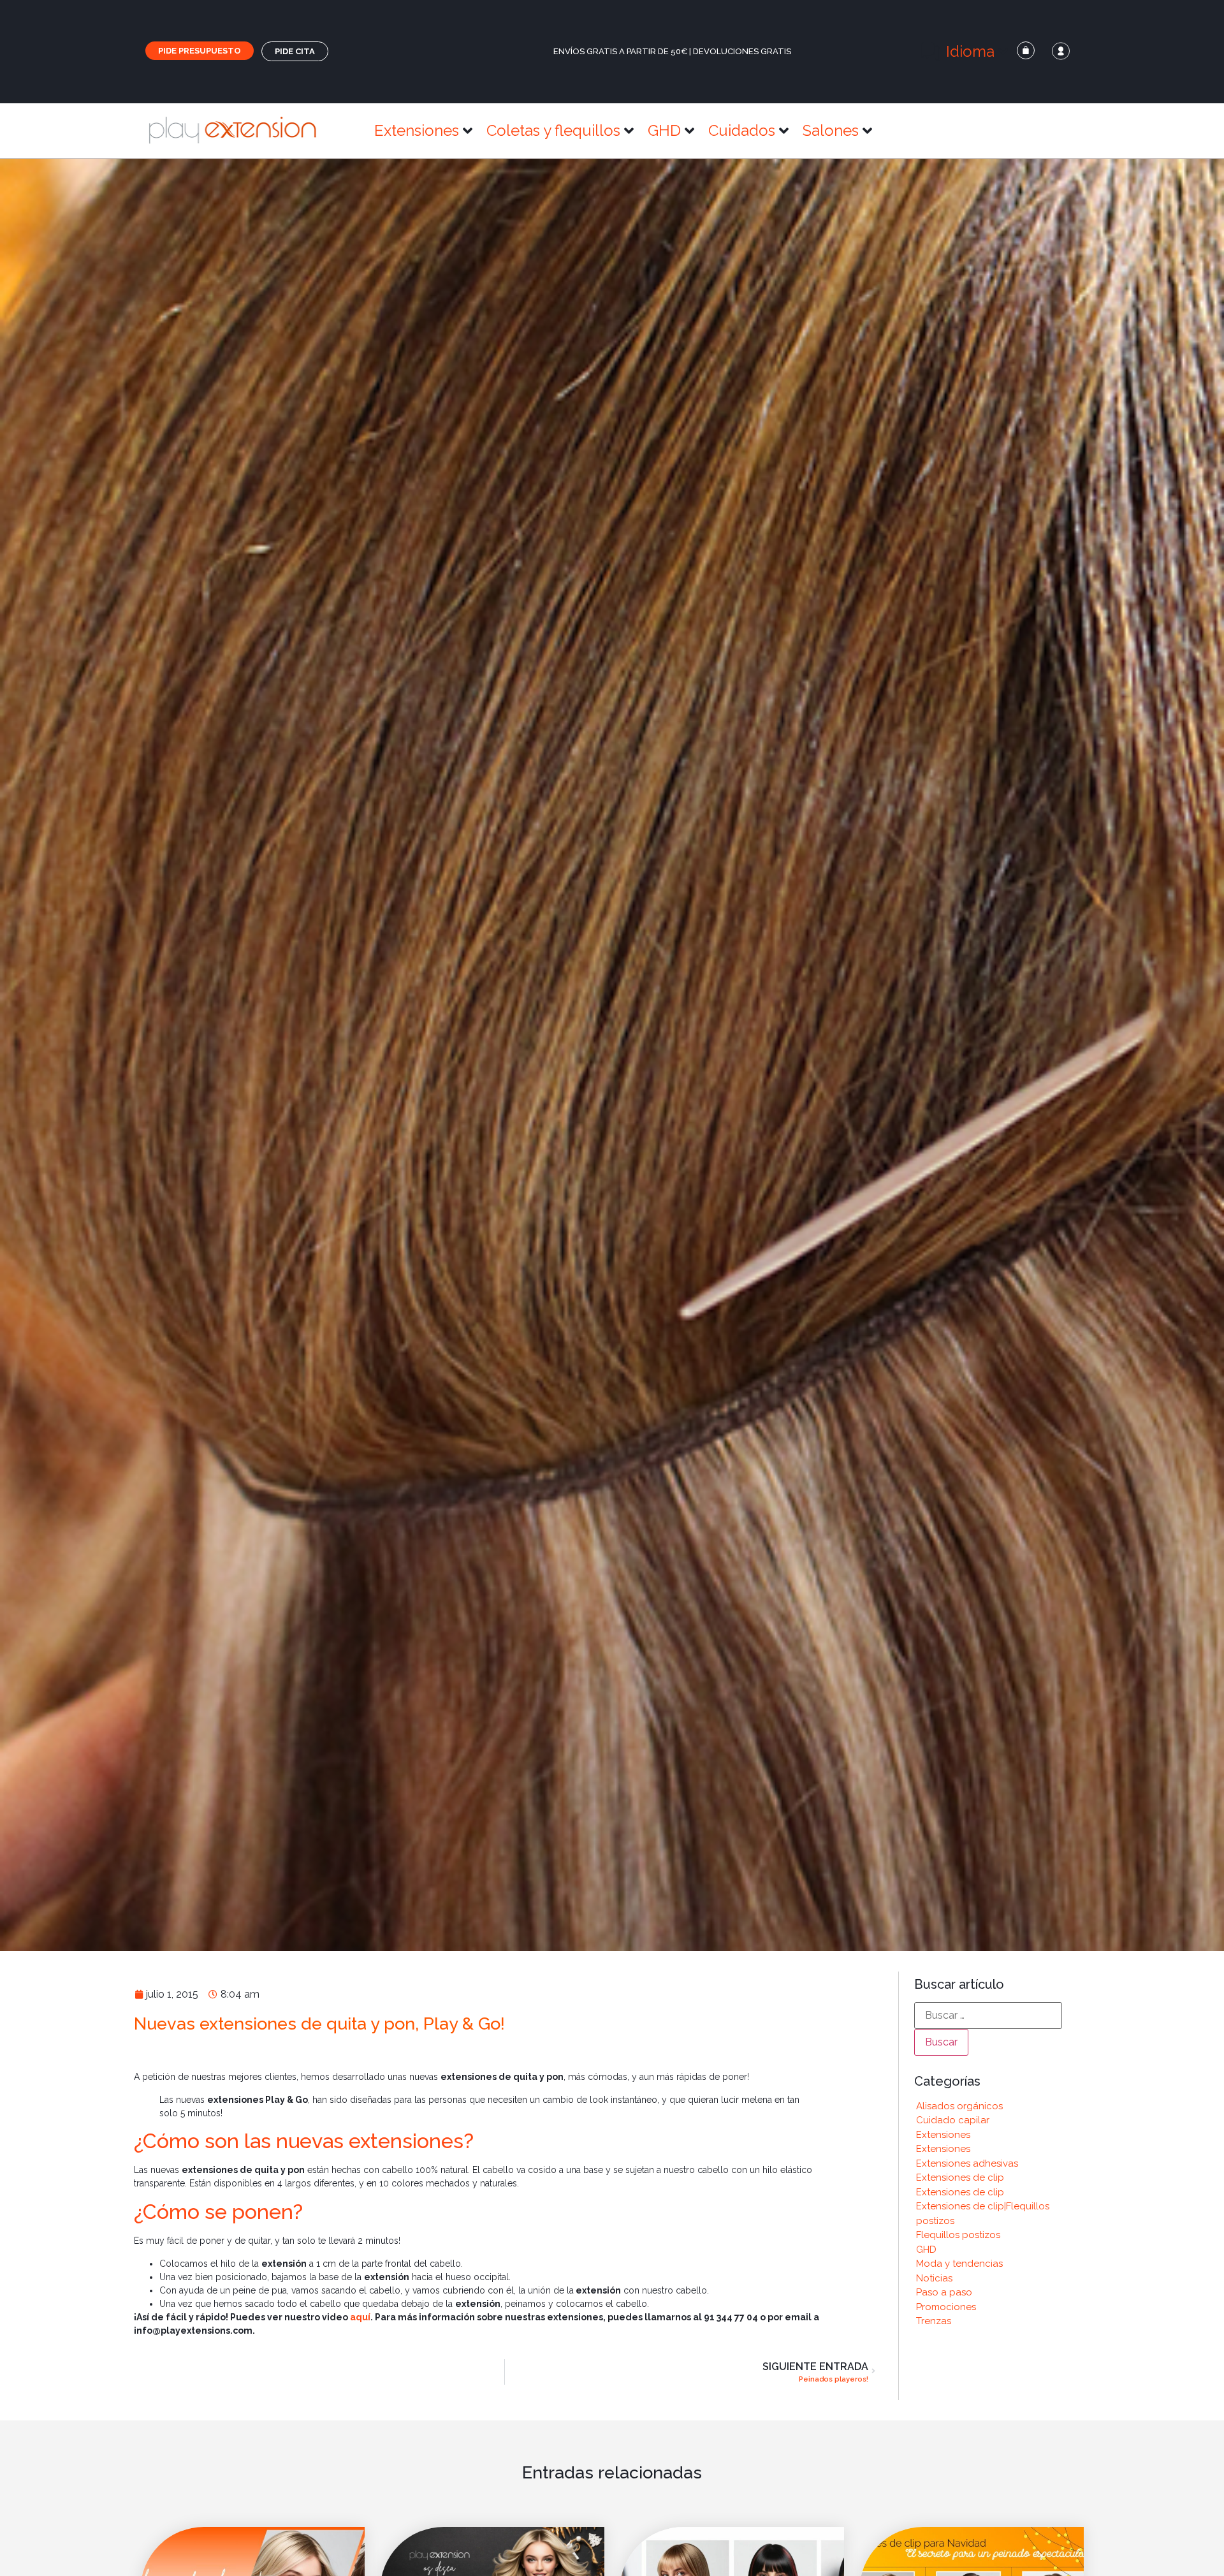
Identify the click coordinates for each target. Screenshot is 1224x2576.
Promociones (946, 2307)
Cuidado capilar (953, 2120)
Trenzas (934, 2321)
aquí (360, 2317)
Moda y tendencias (959, 2264)
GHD (926, 2250)
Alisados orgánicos (959, 2106)
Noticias (934, 2278)
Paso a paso (944, 2292)
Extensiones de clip (960, 2177)
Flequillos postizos (958, 2235)
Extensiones (943, 2135)
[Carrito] (1026, 50)
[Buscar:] (988, 2016)
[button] (965, 52)
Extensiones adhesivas (967, 2163)
